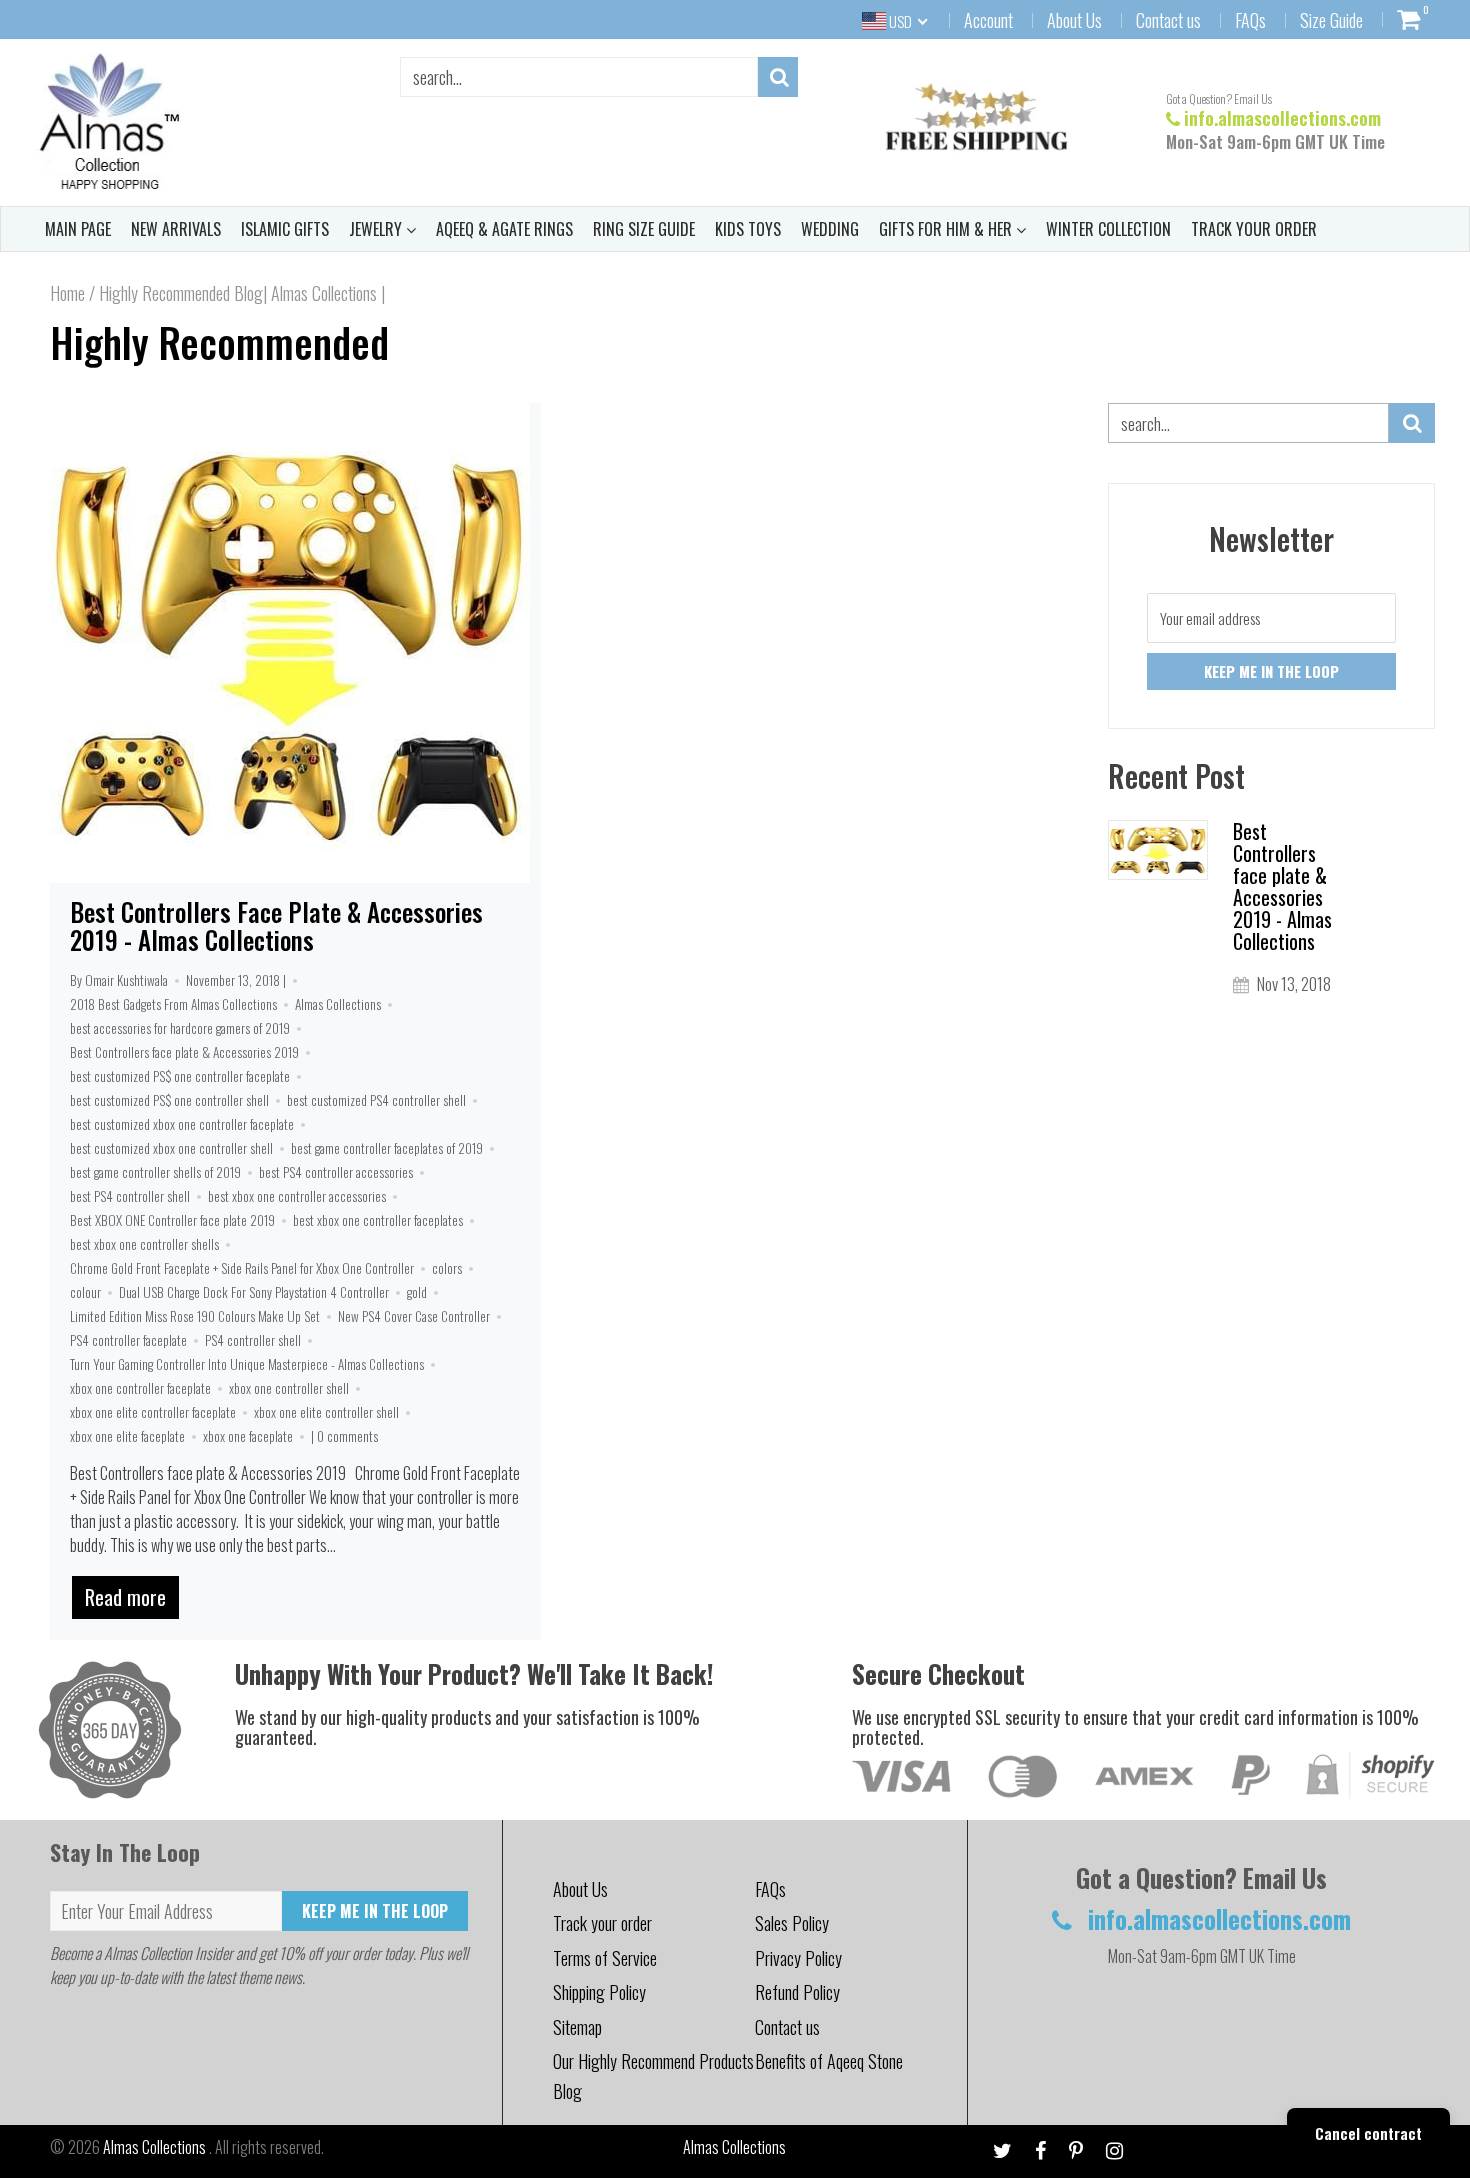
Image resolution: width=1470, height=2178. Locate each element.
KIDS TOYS (748, 229)
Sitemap (577, 2027)
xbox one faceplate (248, 1436)
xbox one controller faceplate (140, 1388)
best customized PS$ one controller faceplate (180, 1076)
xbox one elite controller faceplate (153, 1412)
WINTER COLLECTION (1108, 229)
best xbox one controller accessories (297, 1196)
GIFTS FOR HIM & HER (947, 229)
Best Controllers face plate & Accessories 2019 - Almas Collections (276, 925)
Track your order (602, 1923)
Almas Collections (338, 1004)
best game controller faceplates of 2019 (387, 1148)
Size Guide (1331, 20)
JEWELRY (377, 229)
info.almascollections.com (1282, 118)
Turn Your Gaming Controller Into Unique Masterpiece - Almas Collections (247, 1364)
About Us (1074, 20)
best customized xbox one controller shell (171, 1148)
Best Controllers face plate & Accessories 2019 (184, 1052)
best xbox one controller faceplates (378, 1220)
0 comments (347, 1436)
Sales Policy (792, 1923)
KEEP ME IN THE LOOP (375, 1911)
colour (85, 1292)
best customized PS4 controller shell (376, 1100)
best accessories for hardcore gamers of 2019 (180, 1028)
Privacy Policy (798, 1958)
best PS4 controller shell (130, 1196)
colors (447, 1268)
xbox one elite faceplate (127, 1436)
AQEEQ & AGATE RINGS (504, 229)
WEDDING (830, 229)
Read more (125, 1597)
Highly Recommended (219, 342)
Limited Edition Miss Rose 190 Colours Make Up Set (195, 1316)
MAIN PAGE (78, 229)
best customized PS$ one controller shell (169, 1100)
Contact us (1168, 20)
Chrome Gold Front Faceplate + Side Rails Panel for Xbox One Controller (242, 1268)
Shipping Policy (599, 1992)
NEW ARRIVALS (176, 229)
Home (67, 293)
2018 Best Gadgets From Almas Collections (173, 1004)
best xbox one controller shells (144, 1244)
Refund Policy (797, 1992)
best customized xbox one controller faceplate (182, 1124)
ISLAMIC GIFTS (285, 229)
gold (417, 1292)
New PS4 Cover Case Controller (414, 1316)
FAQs (1250, 20)
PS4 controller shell (253, 1340)
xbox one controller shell (289, 1388)
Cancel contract (1368, 2133)
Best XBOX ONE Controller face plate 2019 (172, 1220)
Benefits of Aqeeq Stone (829, 2061)
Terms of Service (605, 1958)
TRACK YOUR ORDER (1254, 229)
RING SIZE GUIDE (644, 229)
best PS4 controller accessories (336, 1172)
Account (988, 20)
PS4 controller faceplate (128, 1340)
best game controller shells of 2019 (155, 1172)
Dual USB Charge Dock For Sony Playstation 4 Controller (254, 1292)
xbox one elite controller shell (326, 1412)
